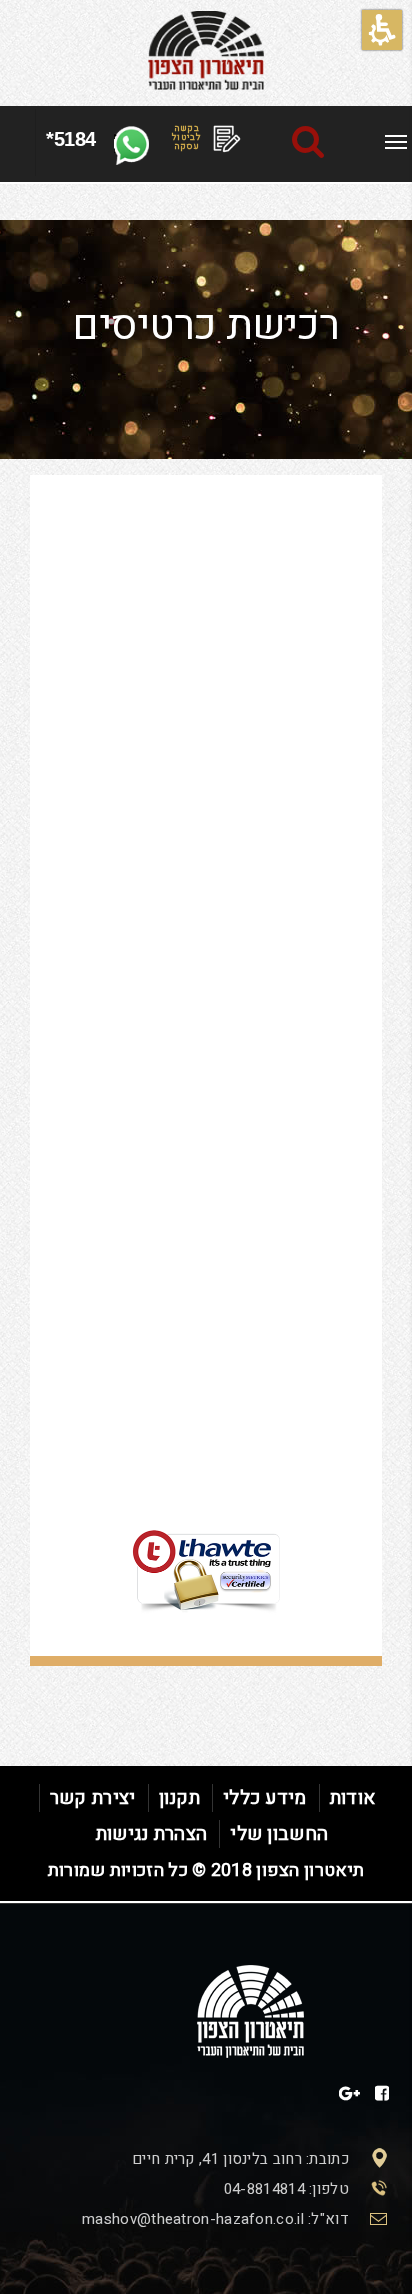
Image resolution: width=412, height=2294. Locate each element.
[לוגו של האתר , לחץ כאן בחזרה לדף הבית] (206, 50)
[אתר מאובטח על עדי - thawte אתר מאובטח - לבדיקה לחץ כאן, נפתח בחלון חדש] (206, 1522)
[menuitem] (396, 139)
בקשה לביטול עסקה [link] (186, 137)
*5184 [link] (71, 139)
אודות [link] (353, 1798)
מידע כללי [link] (265, 1798)
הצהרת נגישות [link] (152, 1834)
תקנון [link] (180, 1798)
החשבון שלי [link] (279, 1834)
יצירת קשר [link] (93, 1798)
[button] (382, 30)
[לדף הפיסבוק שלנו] (382, 2094)
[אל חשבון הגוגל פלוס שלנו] (349, 2094)
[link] (396, 142)
